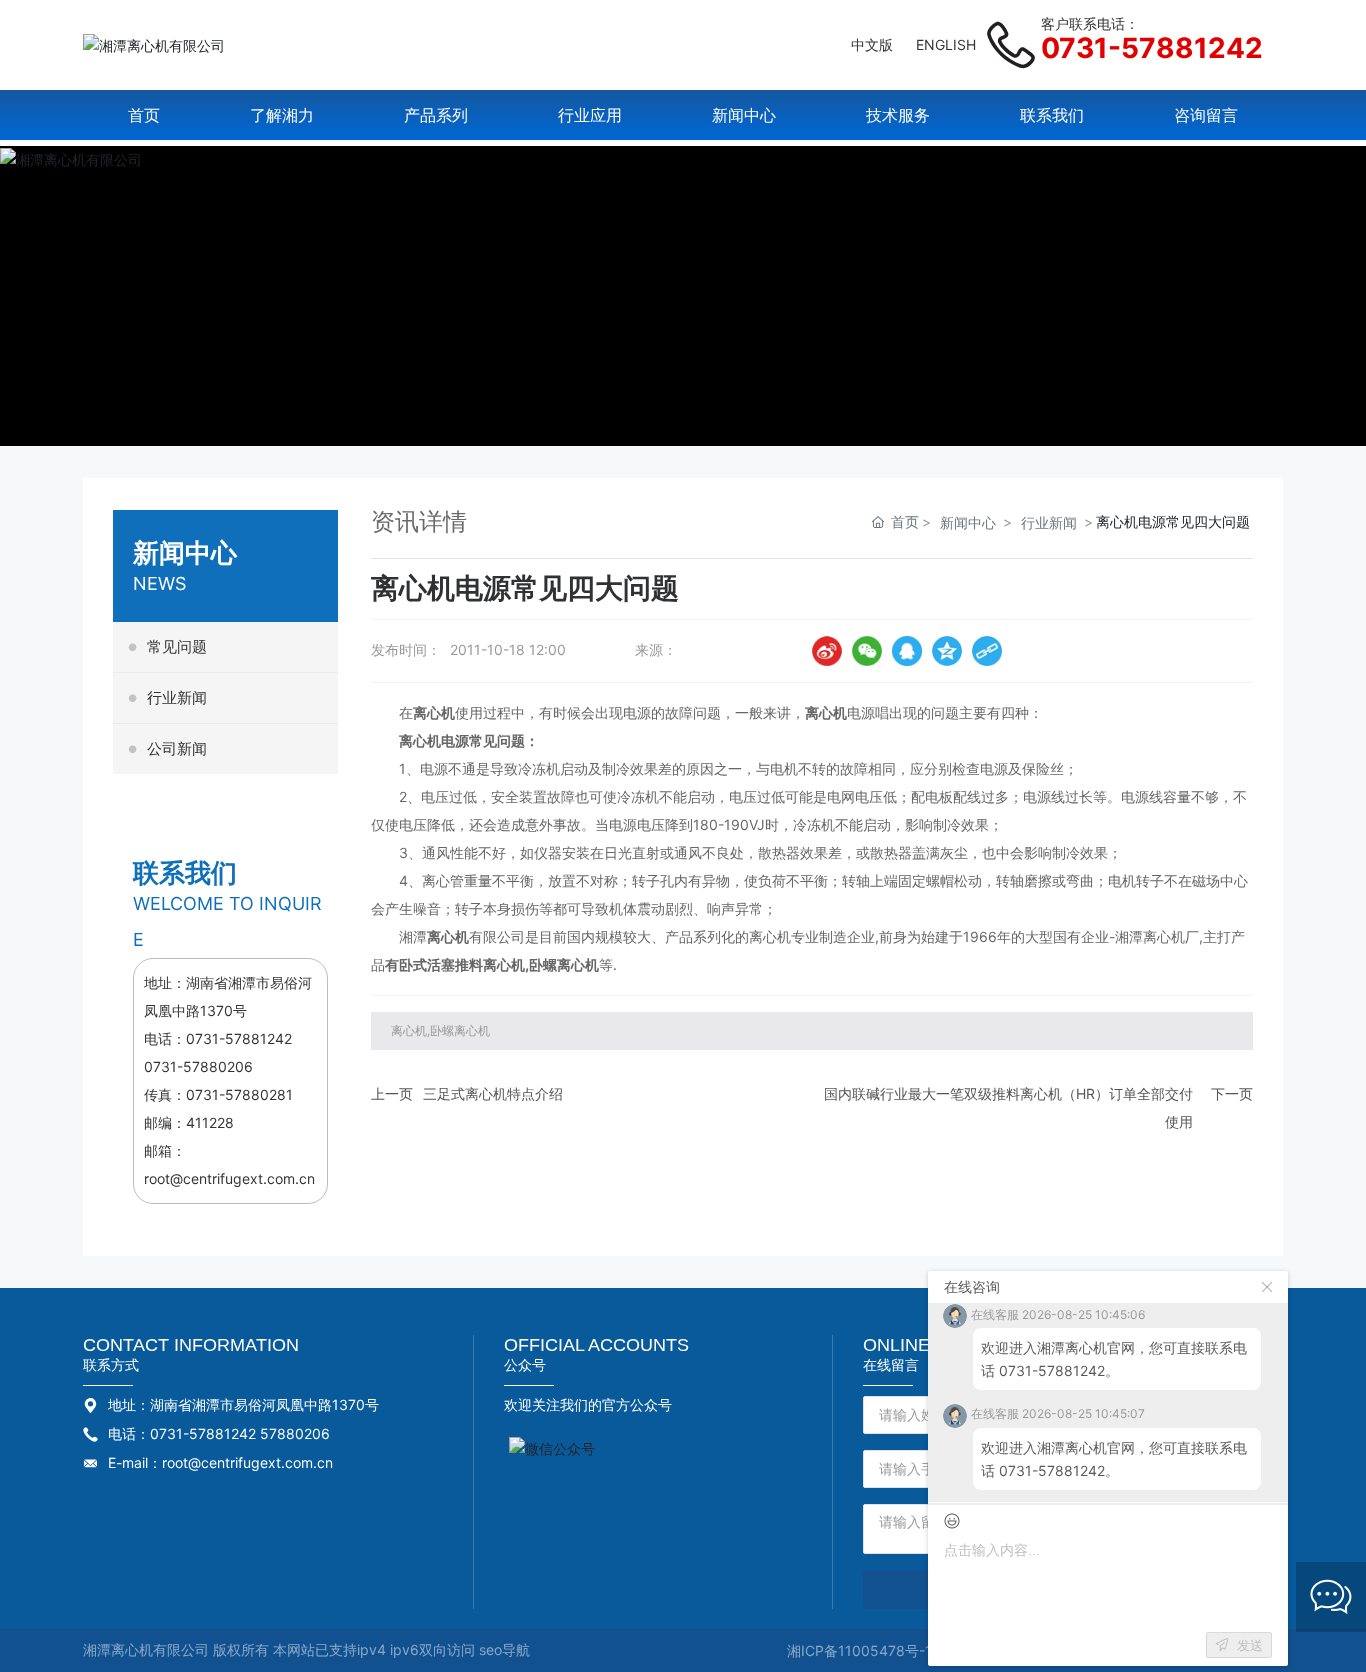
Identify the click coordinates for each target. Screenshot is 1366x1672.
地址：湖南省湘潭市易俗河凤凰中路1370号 (243, 1404)
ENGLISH (946, 44)
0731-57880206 (198, 1066)
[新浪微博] (827, 651)
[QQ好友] (907, 651)
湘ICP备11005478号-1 (859, 1650)
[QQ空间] (947, 651)
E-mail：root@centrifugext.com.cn (220, 1462)
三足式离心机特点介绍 (493, 1093)
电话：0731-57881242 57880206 (219, 1433)
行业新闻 (1049, 522)
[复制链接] (987, 651)
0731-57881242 (1152, 48)
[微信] (867, 651)
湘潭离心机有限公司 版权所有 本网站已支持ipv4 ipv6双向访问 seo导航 (306, 1649)
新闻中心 (968, 522)
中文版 (872, 44)
